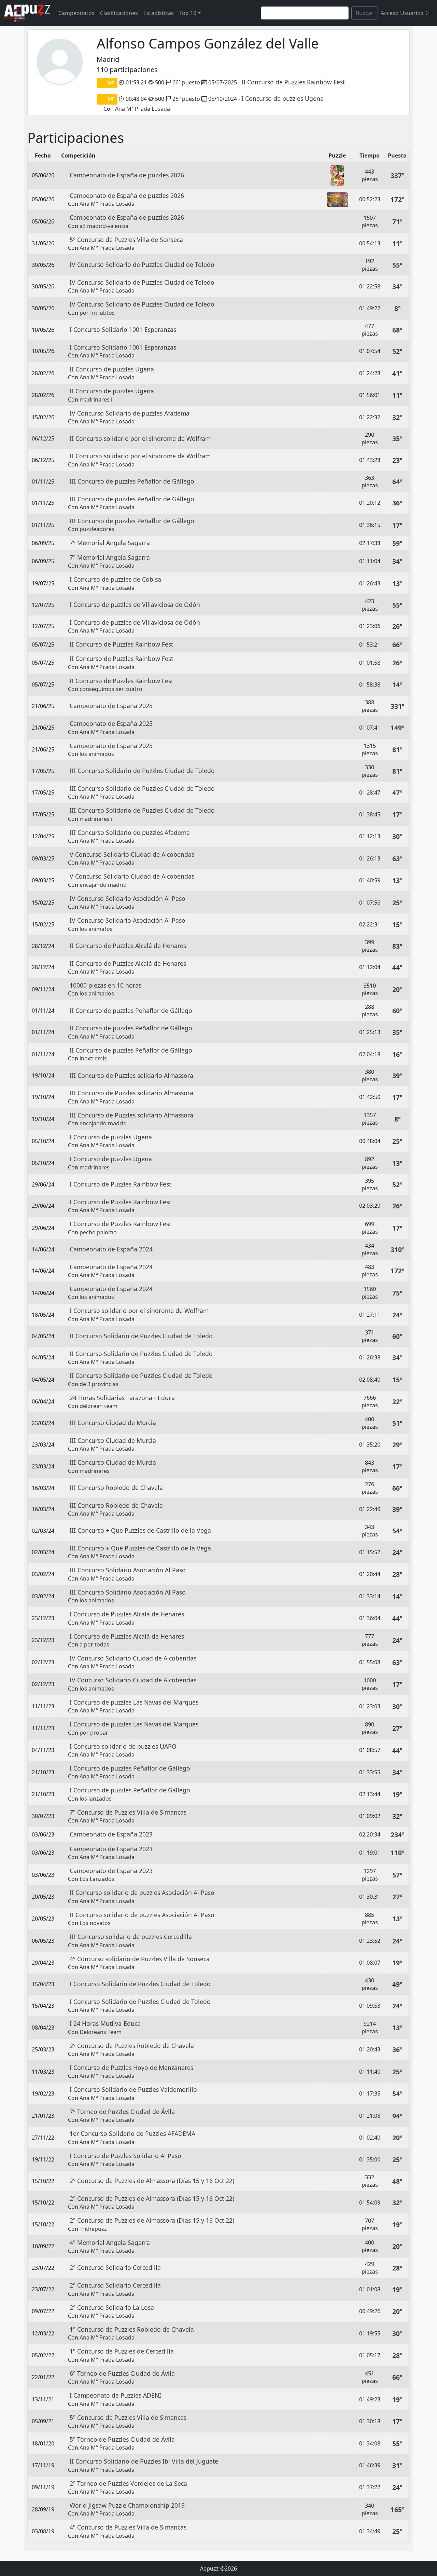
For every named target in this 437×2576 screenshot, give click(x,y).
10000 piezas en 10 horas (105, 985)
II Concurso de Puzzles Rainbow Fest (293, 82)
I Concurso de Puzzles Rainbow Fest (120, 1184)
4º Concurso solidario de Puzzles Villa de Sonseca (140, 1959)
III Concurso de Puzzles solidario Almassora (131, 1075)
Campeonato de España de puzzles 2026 (127, 175)
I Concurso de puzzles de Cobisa (115, 579)
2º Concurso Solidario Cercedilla (115, 2267)
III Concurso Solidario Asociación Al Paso (128, 1570)
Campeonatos (76, 13)
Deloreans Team (101, 2032)
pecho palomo (98, 1232)
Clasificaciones (119, 13)
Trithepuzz (93, 2229)
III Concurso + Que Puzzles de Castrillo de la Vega (140, 1530)
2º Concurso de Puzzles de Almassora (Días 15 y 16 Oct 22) (152, 2181)
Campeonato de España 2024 (111, 1249)
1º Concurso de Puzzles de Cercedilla (122, 2351)
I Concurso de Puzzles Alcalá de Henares (127, 1614)
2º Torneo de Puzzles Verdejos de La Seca (128, 2483)
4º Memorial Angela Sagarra (110, 2242)
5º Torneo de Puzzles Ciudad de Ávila (122, 2439)
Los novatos (95, 1923)
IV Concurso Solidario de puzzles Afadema (130, 413)
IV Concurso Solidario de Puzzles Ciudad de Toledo (142, 265)
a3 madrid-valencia (104, 226)
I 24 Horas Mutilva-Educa (105, 2023)
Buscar (365, 13)
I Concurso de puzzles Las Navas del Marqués (134, 1702)
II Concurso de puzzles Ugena (112, 369)
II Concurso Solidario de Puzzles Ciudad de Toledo (141, 1336)
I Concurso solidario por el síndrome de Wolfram (139, 1311)
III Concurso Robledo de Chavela (116, 1488)
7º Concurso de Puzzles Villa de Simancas (128, 1812)
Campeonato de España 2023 (111, 1834)
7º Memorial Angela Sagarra (110, 543)
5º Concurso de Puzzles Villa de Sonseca (126, 240)
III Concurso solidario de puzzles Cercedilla (131, 1937)
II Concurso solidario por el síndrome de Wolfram (140, 438)
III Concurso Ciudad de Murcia (113, 1423)
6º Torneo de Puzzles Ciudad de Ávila (122, 2373)
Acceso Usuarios (403, 13)
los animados (97, 754)
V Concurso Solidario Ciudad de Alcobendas (132, 854)
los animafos (96, 929)
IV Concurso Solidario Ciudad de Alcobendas (133, 1658)
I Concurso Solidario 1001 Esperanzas (123, 329)
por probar (94, 1733)
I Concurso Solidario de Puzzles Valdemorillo (133, 2089)
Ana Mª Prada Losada (143, 109)
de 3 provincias (99, 1384)
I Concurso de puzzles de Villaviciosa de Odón (135, 605)
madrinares (95, 1167)
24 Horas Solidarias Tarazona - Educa (122, 1398)
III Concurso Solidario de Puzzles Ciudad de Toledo (142, 771)
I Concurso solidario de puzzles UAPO (123, 1746)
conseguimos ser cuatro (111, 689)
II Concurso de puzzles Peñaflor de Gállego (131, 1011)
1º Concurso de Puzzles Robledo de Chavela (132, 2329)
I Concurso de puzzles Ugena (283, 98)
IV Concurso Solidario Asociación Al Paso (128, 898)
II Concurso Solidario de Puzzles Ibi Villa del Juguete (144, 2461)
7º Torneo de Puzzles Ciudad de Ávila (122, 2112)
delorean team (98, 1406)
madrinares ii (97, 399)
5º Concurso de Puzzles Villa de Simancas (128, 2417)
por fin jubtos (97, 313)
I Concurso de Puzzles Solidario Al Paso (125, 2156)
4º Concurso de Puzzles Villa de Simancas (128, 2527)
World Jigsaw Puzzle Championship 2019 (127, 2505)
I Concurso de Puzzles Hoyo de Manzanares (131, 2067)
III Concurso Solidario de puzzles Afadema (130, 832)
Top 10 (188, 13)
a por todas (94, 1644)
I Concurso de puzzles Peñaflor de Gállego (130, 1768)
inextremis (93, 1058)
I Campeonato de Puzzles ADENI (115, 2395)
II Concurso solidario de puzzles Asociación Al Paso (142, 1893)
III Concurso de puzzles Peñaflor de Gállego (132, 481)
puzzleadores (97, 529)
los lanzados (96, 1799)
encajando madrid (103, 885)
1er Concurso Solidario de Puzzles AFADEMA (132, 2133)
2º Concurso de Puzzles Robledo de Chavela (132, 2046)
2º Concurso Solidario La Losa (112, 2307)
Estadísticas (159, 13)
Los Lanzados (97, 1879)
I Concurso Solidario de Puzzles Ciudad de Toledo (140, 1984)
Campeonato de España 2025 (111, 706)
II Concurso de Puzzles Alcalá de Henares (128, 946)
